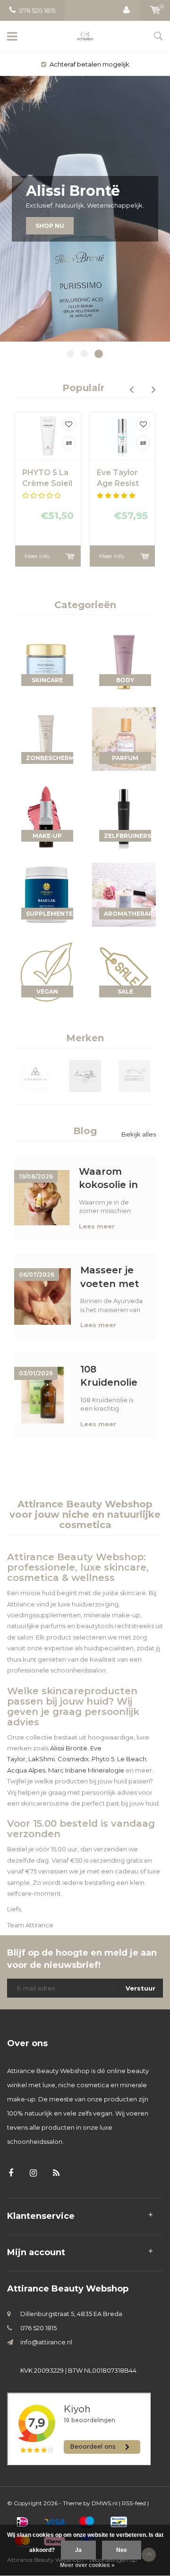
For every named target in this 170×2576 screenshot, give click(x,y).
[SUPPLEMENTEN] (46, 894)
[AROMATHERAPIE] (124, 894)
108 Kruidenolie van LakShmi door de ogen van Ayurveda (113, 1376)
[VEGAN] (46, 972)
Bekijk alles (139, 1134)
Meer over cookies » (87, 2565)
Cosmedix (73, 1759)
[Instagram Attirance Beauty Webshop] (33, 2173)
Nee (122, 2550)
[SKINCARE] (46, 661)
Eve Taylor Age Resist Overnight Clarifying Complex (118, 479)
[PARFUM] (124, 738)
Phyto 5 (103, 1759)
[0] (155, 10)
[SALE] (124, 972)
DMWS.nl (105, 2503)
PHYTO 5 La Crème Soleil (47, 478)
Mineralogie (106, 1770)
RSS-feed (134, 2503)
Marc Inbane (67, 1770)
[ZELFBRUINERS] (124, 816)
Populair (83, 388)
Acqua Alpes (26, 1770)
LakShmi (42, 1759)
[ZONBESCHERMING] (46, 738)
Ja (78, 2550)
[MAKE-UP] (46, 816)
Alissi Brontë (69, 1748)
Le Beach (132, 1759)
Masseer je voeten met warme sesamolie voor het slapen (110, 1277)
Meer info (37, 556)
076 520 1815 (37, 10)
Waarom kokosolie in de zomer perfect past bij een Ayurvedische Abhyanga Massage (113, 1178)
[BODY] (124, 661)
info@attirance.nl (46, 2342)
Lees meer (97, 1226)
